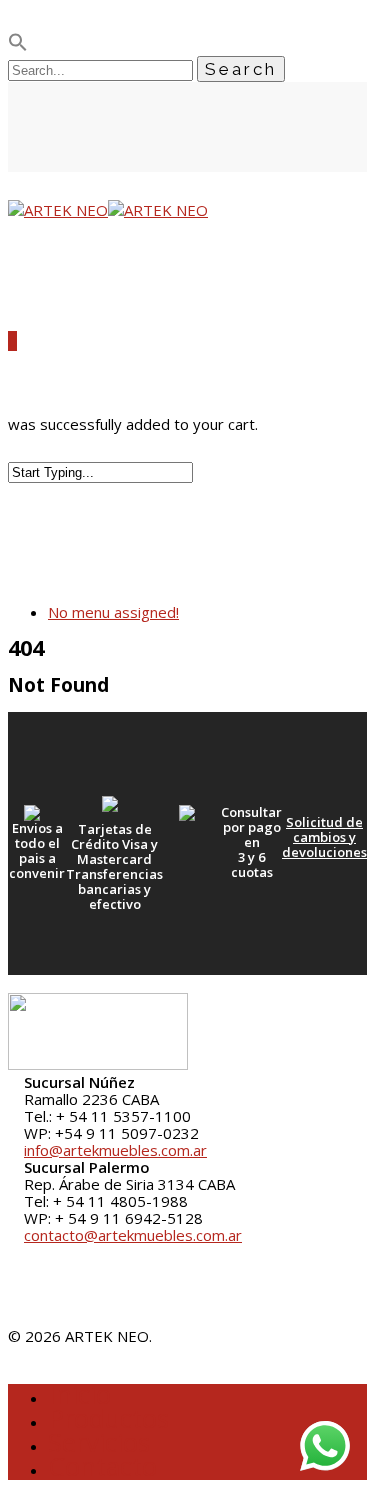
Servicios (99, 1442)
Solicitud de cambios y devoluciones (324, 837)
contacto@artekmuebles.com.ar (133, 1235)
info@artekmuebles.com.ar (115, 1150)
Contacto (102, 1466)
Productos (108, 1418)
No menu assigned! (113, 612)
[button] (18, 46)
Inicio (79, 1394)
